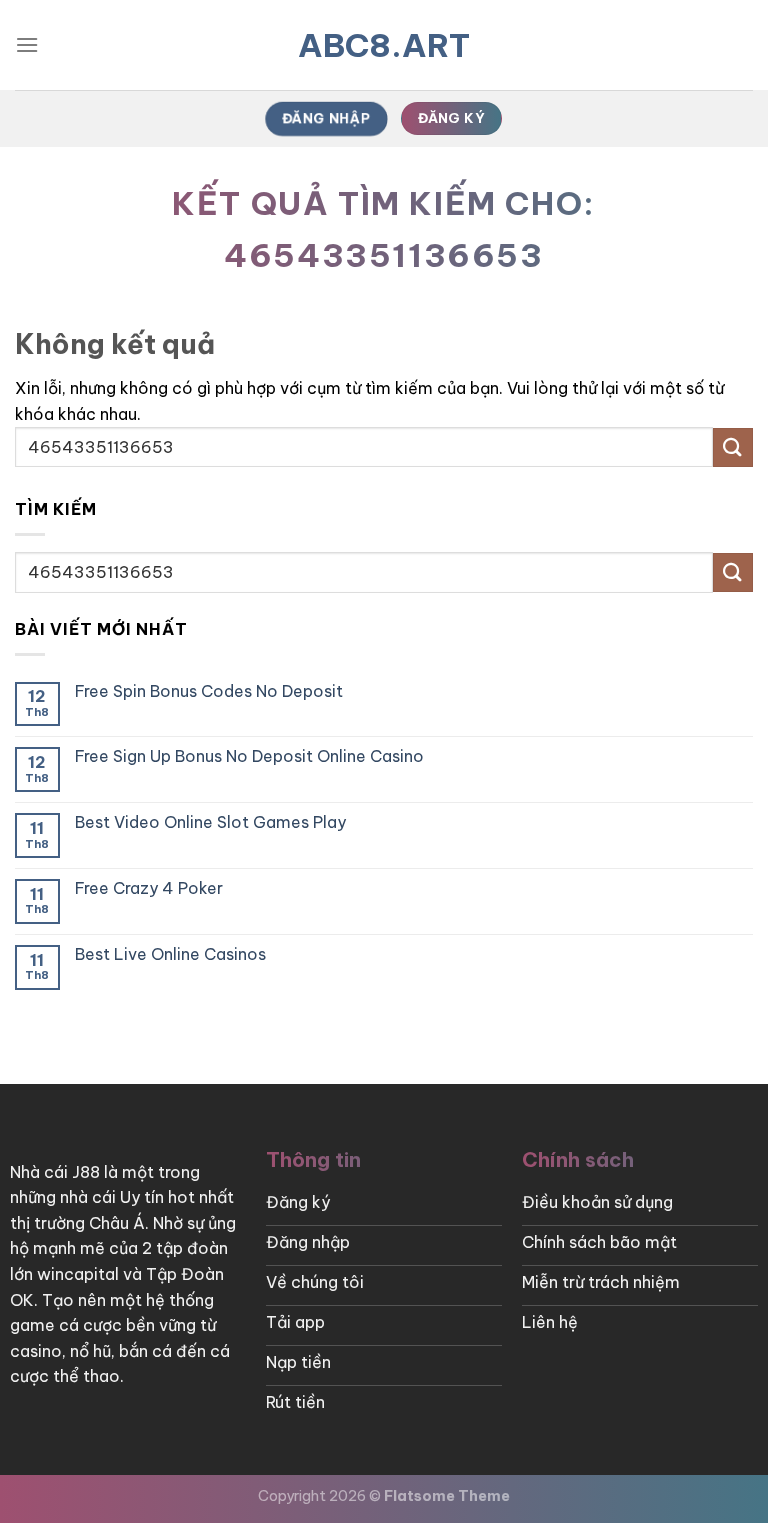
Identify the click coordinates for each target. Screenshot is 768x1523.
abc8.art (384, 45)
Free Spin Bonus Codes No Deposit (209, 691)
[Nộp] (733, 447)
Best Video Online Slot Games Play (210, 822)
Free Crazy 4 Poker (149, 888)
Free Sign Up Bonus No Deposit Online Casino (249, 756)
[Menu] (27, 44)
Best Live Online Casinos (170, 954)
